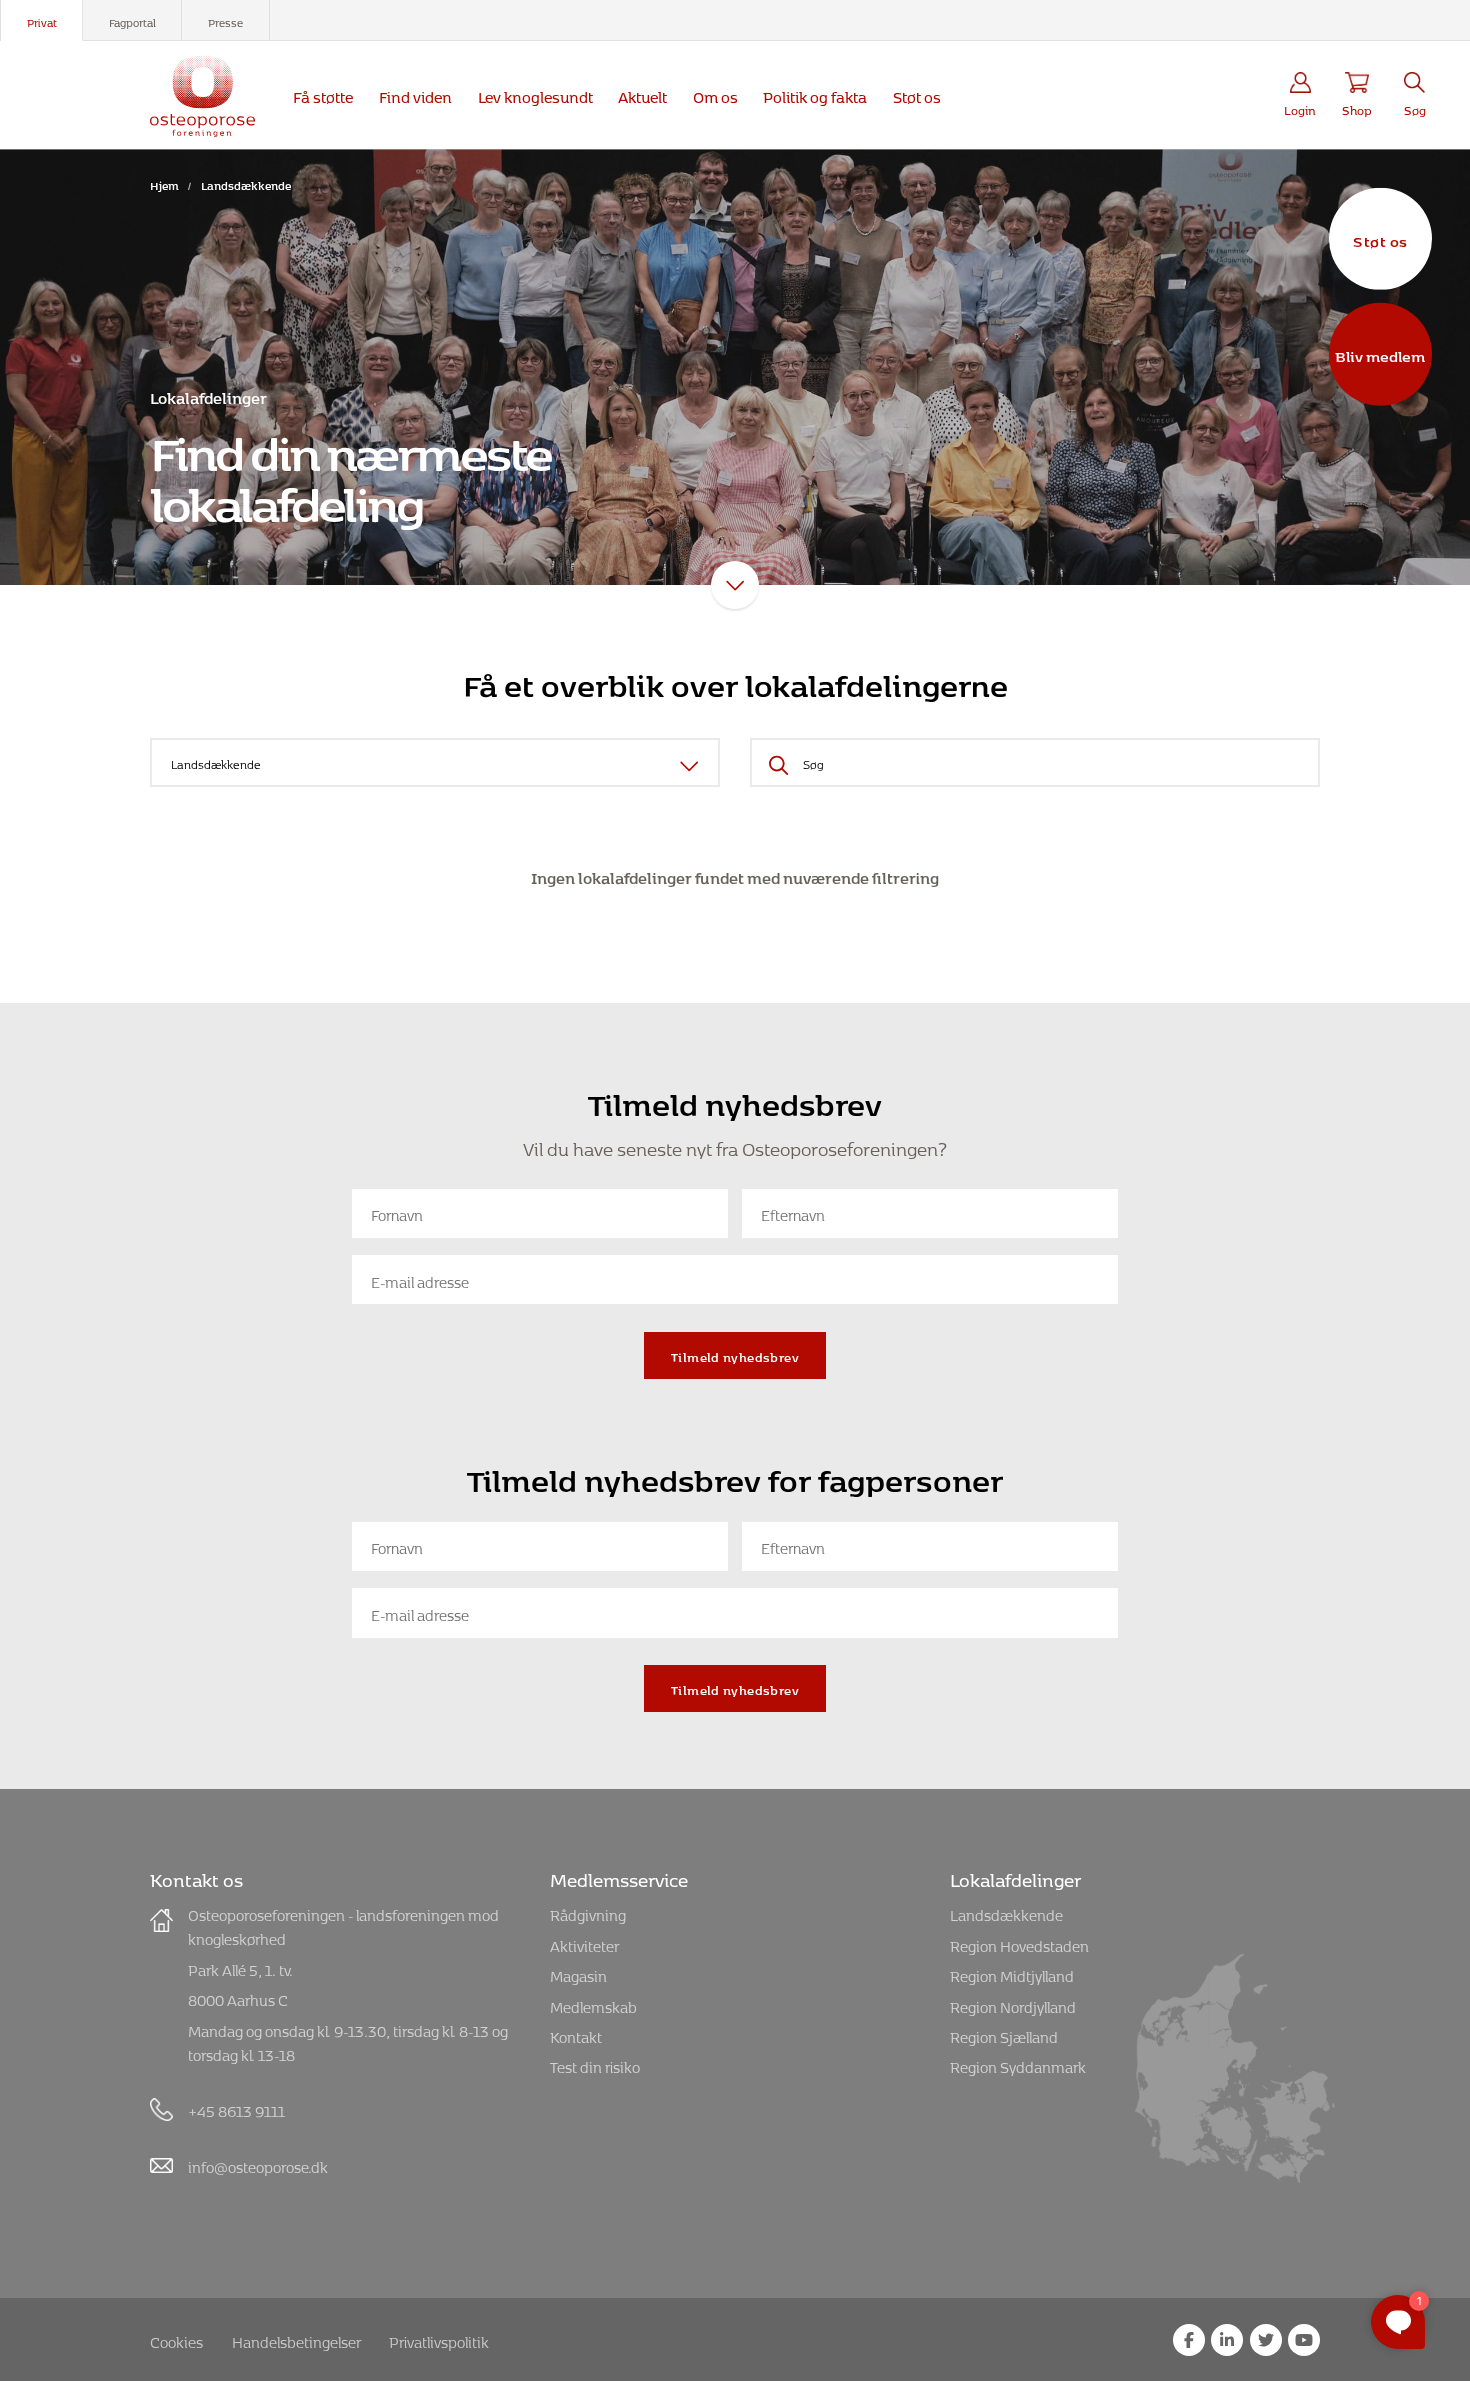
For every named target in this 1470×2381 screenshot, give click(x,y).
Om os (715, 94)
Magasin (578, 1973)
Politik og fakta (815, 94)
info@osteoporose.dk (258, 2164)
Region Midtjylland (1012, 1973)
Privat (42, 20)
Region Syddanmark (1018, 2064)
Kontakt (576, 2034)
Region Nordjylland (1013, 2004)
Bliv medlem (1380, 354)
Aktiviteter (584, 1943)
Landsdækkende (1006, 1912)
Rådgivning (588, 1912)
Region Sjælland (1004, 2034)
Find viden (415, 94)
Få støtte (323, 94)
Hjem (164, 183)
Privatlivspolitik (439, 2339)
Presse (225, 20)
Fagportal (132, 20)
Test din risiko (595, 2064)
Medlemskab (593, 2004)
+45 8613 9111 (236, 2108)
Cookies (176, 2339)
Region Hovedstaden (1019, 1943)
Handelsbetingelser (296, 2339)
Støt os (1380, 238)
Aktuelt (642, 94)
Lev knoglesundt (535, 94)
